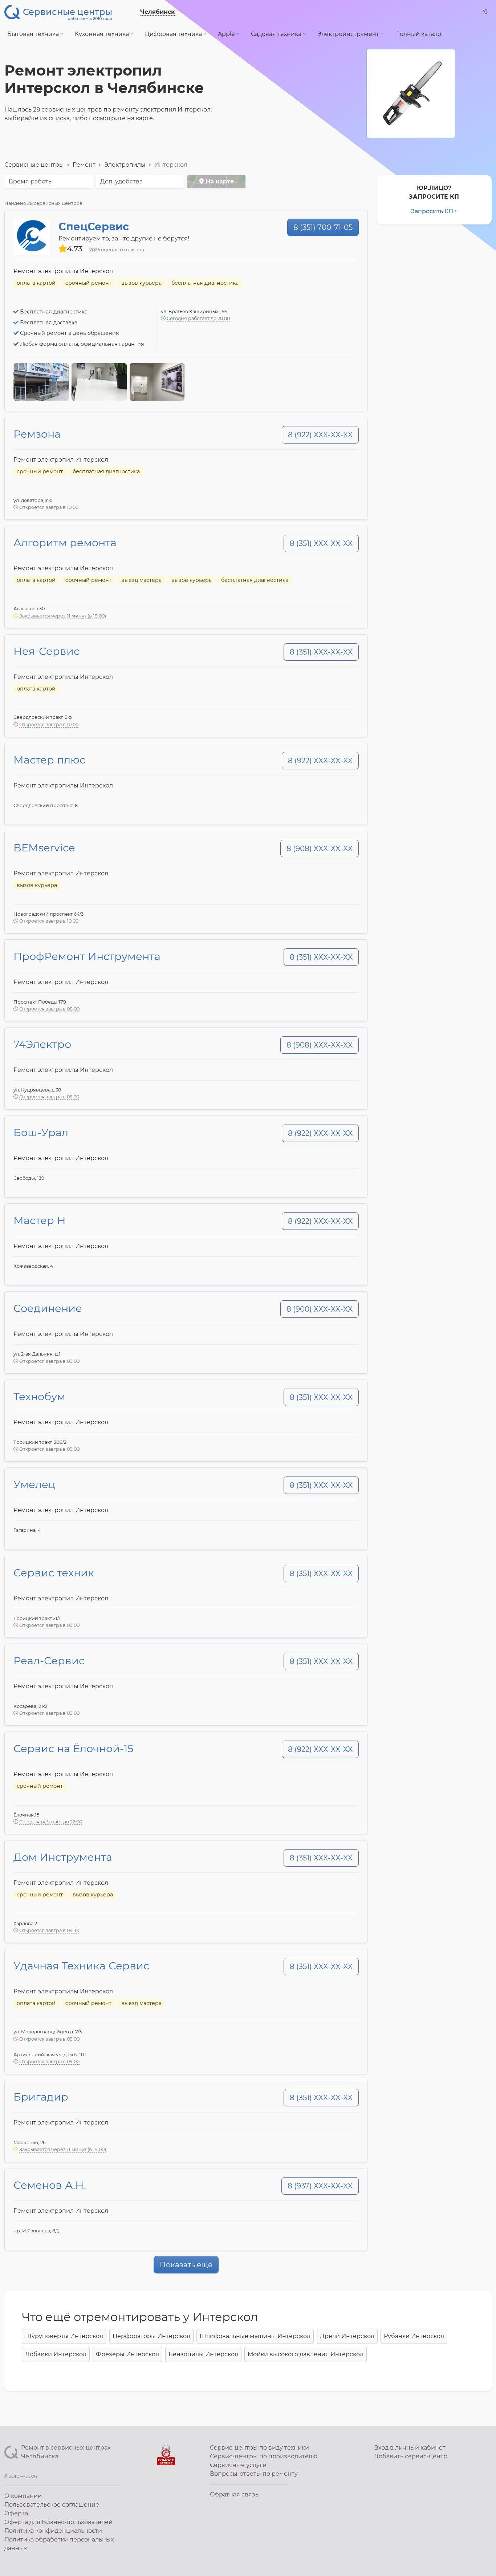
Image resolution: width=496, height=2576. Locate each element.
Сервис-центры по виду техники (259, 2448)
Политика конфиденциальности (53, 2531)
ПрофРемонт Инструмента (87, 956)
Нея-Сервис (46, 651)
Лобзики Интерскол (56, 2354)
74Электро (42, 1044)
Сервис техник (54, 1573)
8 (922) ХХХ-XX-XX (320, 435)
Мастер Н (40, 1220)
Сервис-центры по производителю (264, 2456)
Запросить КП (432, 211)
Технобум (39, 1396)
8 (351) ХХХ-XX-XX (321, 543)
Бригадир (41, 2097)
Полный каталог (420, 34)
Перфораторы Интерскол (151, 2336)
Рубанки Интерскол (414, 2336)
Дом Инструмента (63, 1857)
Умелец (34, 1484)
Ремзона (37, 434)
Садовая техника (277, 34)
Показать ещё (186, 2265)
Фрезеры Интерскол (127, 2354)
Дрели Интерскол (347, 2336)
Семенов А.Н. (50, 2185)
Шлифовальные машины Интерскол (255, 2336)
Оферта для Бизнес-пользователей (58, 2522)
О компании (23, 2496)
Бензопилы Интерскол (203, 2354)
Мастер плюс (49, 760)
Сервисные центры (34, 165)
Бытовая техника (34, 34)
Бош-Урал (41, 1132)
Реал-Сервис (49, 1660)
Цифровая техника (174, 34)
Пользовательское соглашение (52, 2505)
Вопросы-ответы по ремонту (254, 2474)
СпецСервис (94, 226)
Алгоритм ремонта (65, 542)
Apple (227, 34)
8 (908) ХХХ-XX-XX (320, 848)
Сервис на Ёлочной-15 (73, 1748)
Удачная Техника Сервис (81, 1966)
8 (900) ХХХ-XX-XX (320, 1309)
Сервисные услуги (238, 2465)
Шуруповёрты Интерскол (64, 2336)
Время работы (31, 181)
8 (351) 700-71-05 (323, 227)
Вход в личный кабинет (410, 2448)
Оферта (16, 2513)
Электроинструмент (349, 34)
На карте (219, 181)
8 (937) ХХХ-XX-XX (320, 2186)
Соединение (48, 1308)
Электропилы (125, 165)
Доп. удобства (121, 181)
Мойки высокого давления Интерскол (306, 2354)
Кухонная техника (103, 34)
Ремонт (84, 165)
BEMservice (44, 848)
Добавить (411, 2456)
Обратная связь (234, 2494)
